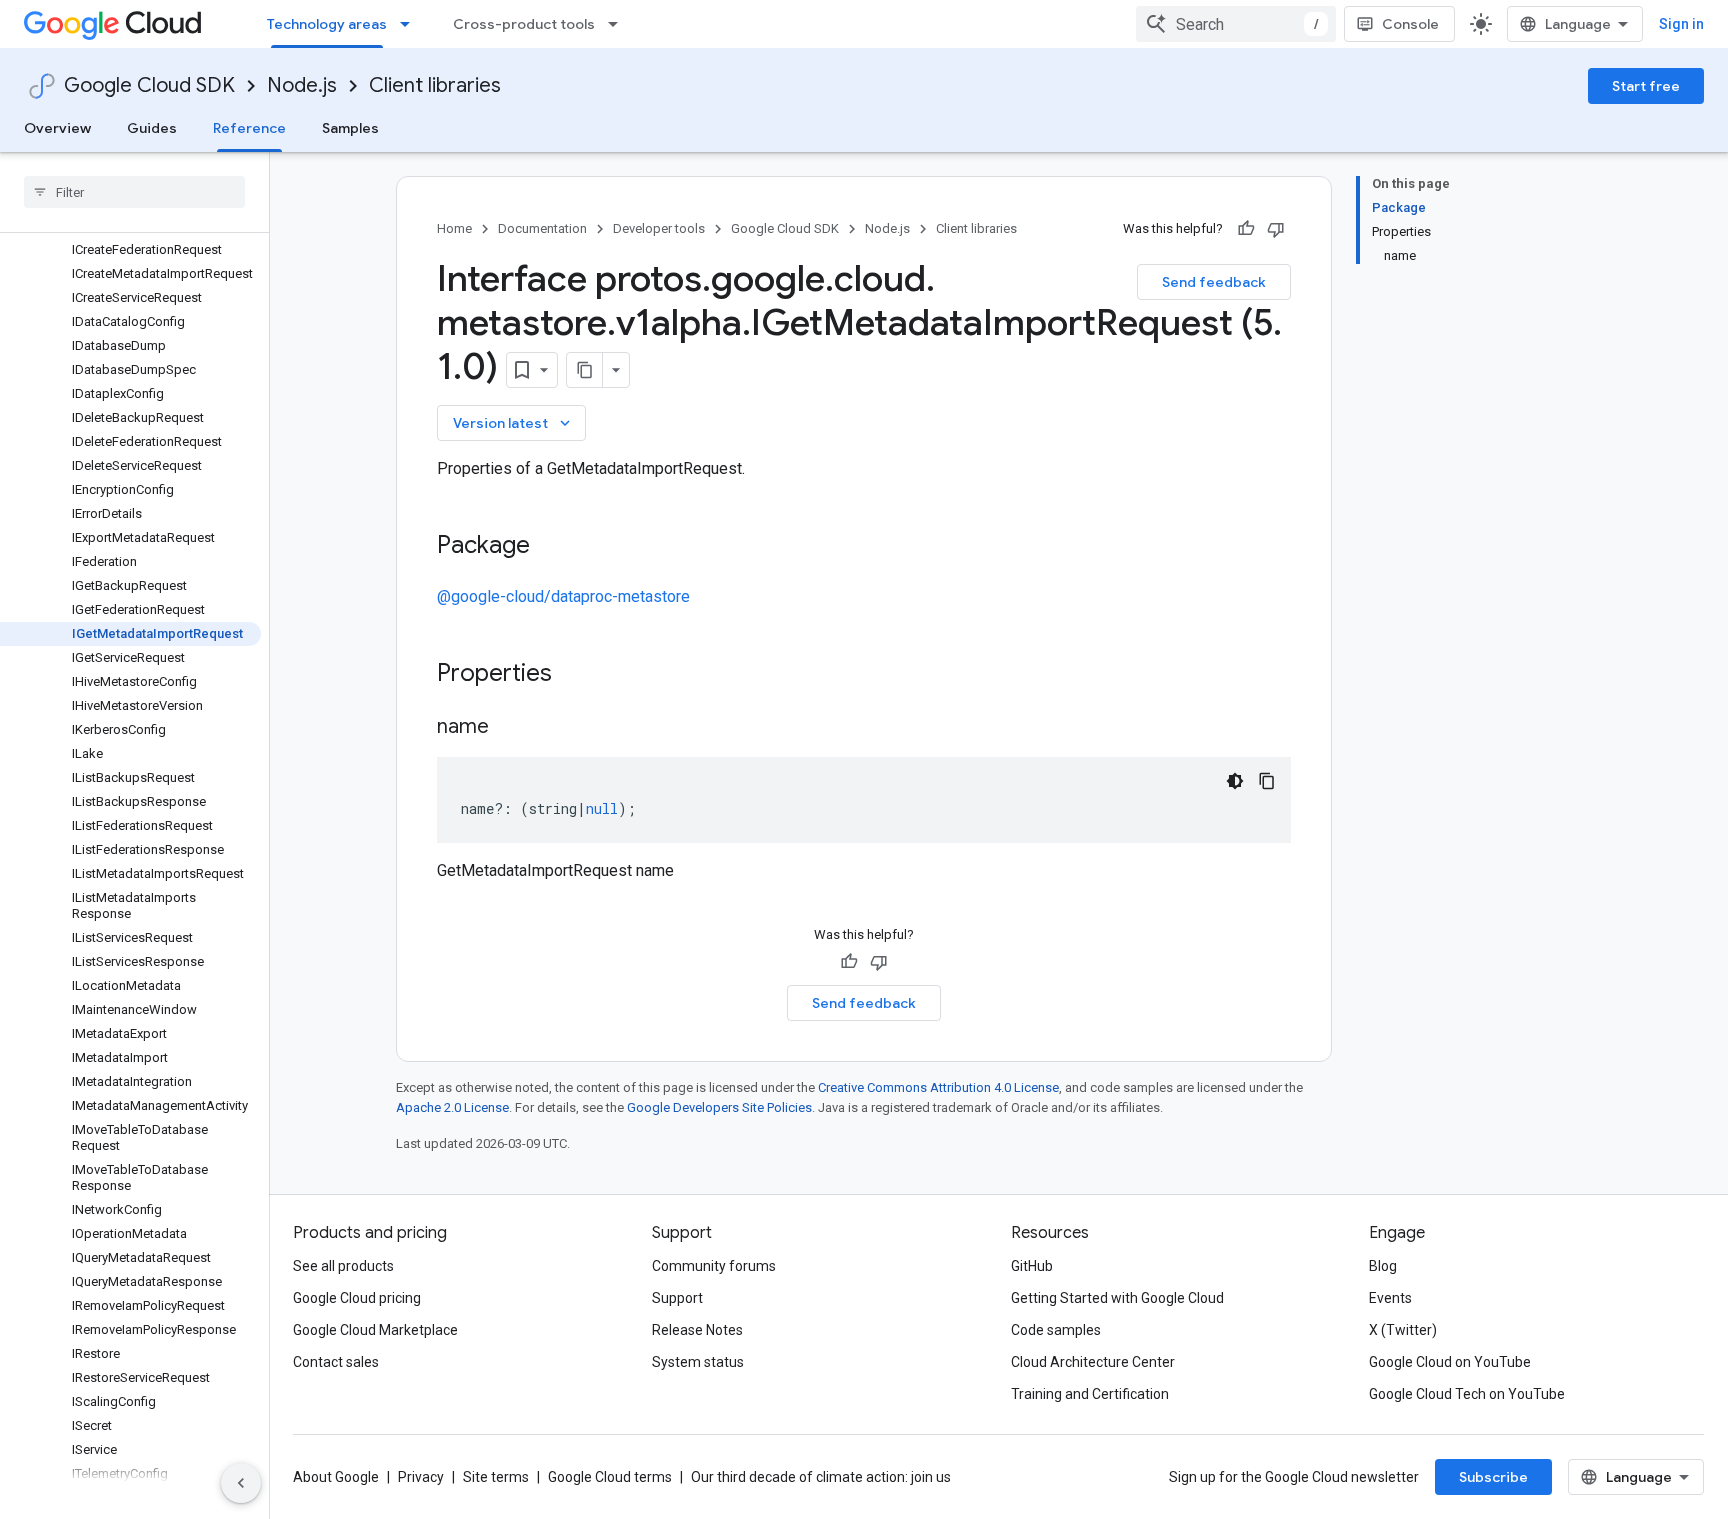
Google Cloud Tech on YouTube (1467, 1394)
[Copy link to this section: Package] (550, 547)
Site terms (496, 1477)
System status (698, 1362)
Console (1410, 24)
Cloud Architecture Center (1093, 1362)
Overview (57, 128)
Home (454, 228)
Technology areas (327, 24)
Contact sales (336, 1362)
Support (677, 1298)
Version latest (513, 423)
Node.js (302, 85)
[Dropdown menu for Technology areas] (411, 24)
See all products (343, 1266)
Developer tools (659, 228)
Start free (1646, 86)
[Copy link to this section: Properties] (578, 675)
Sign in (1681, 24)
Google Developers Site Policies (719, 1107)
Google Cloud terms (610, 1477)
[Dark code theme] (1235, 781)
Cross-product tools (524, 24)
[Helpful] (1246, 229)
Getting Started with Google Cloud (1117, 1298)
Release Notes (697, 1330)
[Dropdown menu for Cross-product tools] (619, 24)
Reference (249, 128)
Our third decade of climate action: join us (821, 1477)
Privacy (421, 1477)
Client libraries (435, 85)
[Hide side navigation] (241, 1483)
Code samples (1056, 1330)
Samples (350, 128)
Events (1390, 1298)
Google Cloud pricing (357, 1298)
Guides (152, 128)
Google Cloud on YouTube (1450, 1362)
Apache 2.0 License (452, 1107)
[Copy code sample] (1267, 781)
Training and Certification (1090, 1394)
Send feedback (1214, 282)
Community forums (714, 1266)
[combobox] (1236, 24)
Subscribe (1493, 1477)
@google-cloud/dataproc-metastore (563, 596)
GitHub (1032, 1266)
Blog (1383, 1266)
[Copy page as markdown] (585, 370)
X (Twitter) (1403, 1330)
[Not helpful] (1276, 229)
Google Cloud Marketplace (375, 1330)
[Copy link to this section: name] (509, 728)
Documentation (542, 228)
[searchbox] (134, 192)
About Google (336, 1477)
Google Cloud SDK (149, 85)
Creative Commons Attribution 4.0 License (938, 1087)
